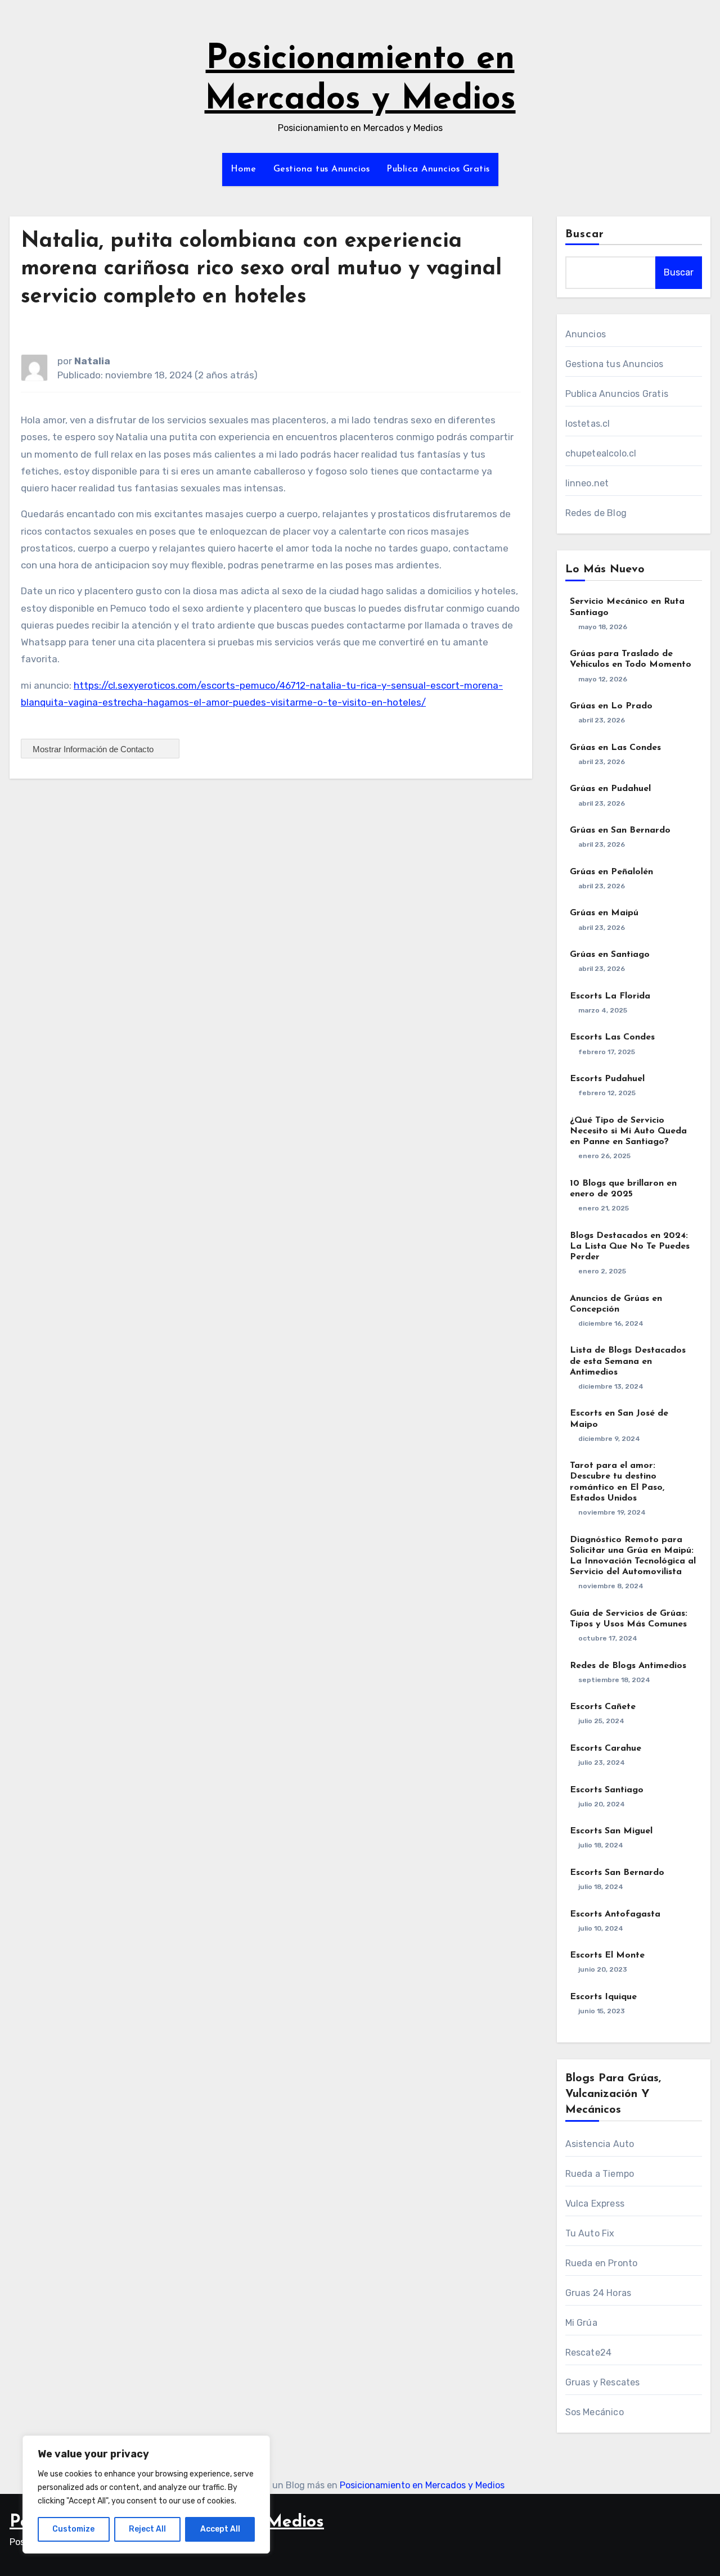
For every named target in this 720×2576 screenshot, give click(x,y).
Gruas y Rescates (603, 2382)
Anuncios (586, 334)
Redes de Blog (596, 513)
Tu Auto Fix (590, 2233)
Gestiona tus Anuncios (322, 169)
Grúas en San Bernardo (620, 830)
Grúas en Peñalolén (611, 872)
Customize (73, 2529)
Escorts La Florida (610, 996)
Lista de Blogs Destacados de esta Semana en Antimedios (628, 1361)
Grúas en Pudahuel (610, 789)
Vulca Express (595, 2204)
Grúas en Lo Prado (611, 706)
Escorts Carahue (606, 1748)
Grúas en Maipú (604, 913)
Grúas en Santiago (610, 955)
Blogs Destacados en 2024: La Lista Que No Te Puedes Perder (630, 1246)
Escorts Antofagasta (615, 1914)
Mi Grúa (581, 2323)
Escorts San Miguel (611, 1831)
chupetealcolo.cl (601, 453)
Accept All (220, 2529)
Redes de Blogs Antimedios (628, 1666)
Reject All (147, 2529)
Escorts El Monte (607, 1955)
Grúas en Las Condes (615, 748)
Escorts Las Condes (612, 1037)
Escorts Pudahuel (607, 1079)
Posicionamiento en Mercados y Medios (422, 2485)
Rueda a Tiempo (600, 2174)
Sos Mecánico (595, 2412)
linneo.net (587, 483)
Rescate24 (589, 2353)
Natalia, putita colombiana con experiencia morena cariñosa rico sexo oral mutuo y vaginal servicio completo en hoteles (261, 269)
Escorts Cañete (603, 1707)
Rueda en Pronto (602, 2263)
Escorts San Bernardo (617, 1873)
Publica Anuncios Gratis (438, 169)
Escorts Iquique (603, 1997)
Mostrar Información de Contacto (94, 749)
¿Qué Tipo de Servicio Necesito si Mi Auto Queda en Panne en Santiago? (628, 1131)
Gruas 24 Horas (598, 2293)
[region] (146, 2494)
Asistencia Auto (600, 2144)
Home (244, 169)
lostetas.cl (588, 424)
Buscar (585, 234)
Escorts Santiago (607, 1790)
